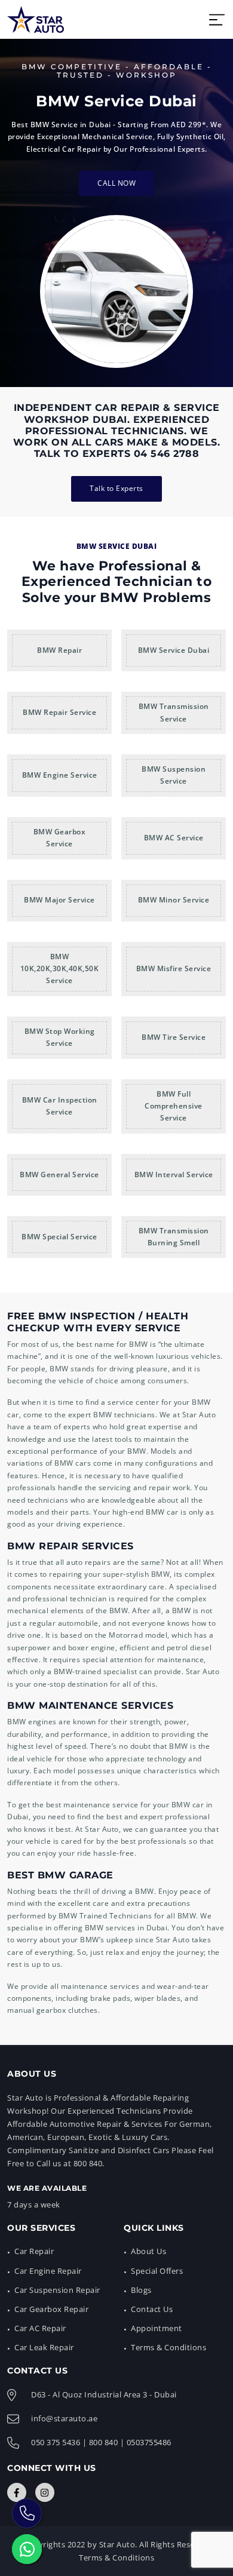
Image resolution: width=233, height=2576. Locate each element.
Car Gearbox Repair (51, 2309)
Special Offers (157, 2271)
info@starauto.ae (64, 2418)
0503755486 (149, 2442)
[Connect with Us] (17, 2492)
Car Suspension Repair (57, 2290)
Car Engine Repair (48, 2271)
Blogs (141, 2290)
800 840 (104, 2442)
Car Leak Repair (44, 2347)
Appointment (157, 2328)
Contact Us (152, 2309)
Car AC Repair (40, 2328)
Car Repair (34, 2251)
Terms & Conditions (168, 2347)
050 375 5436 (56, 2442)
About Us (148, 2251)
